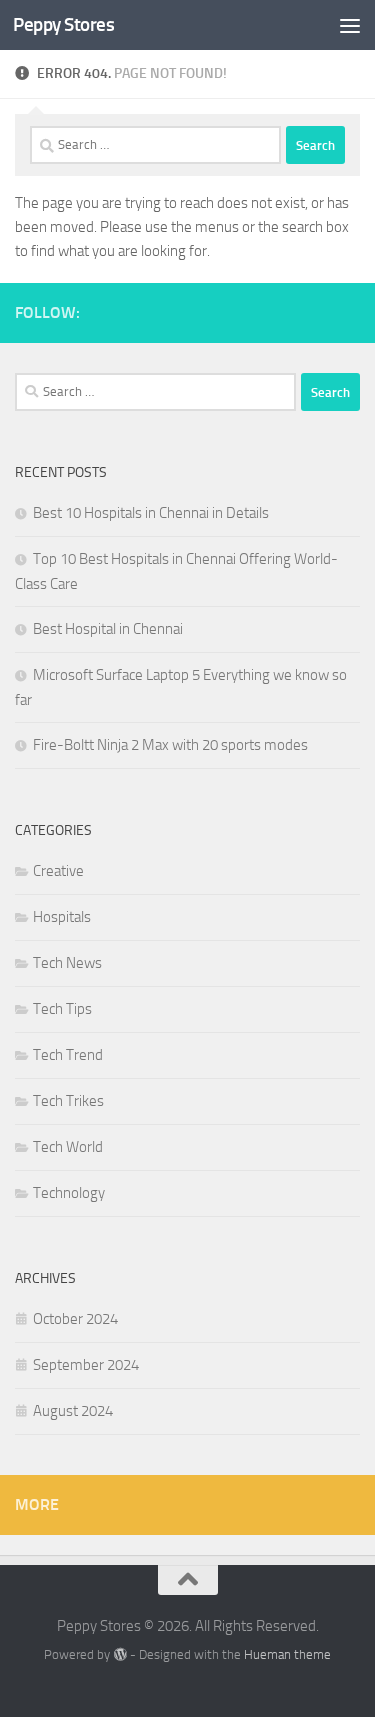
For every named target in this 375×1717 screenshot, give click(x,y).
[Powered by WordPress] (119, 1654)
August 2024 (73, 1411)
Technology (69, 1193)
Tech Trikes (68, 1101)
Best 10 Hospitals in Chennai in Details (151, 513)
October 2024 (75, 1319)
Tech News (67, 963)
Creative (58, 871)
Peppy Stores (63, 24)
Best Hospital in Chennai (108, 629)
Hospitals (62, 917)
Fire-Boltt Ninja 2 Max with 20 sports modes (170, 745)
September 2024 (86, 1365)
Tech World (68, 1147)
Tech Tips (62, 1009)
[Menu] (350, 25)
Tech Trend (68, 1055)
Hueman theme (287, 1654)
